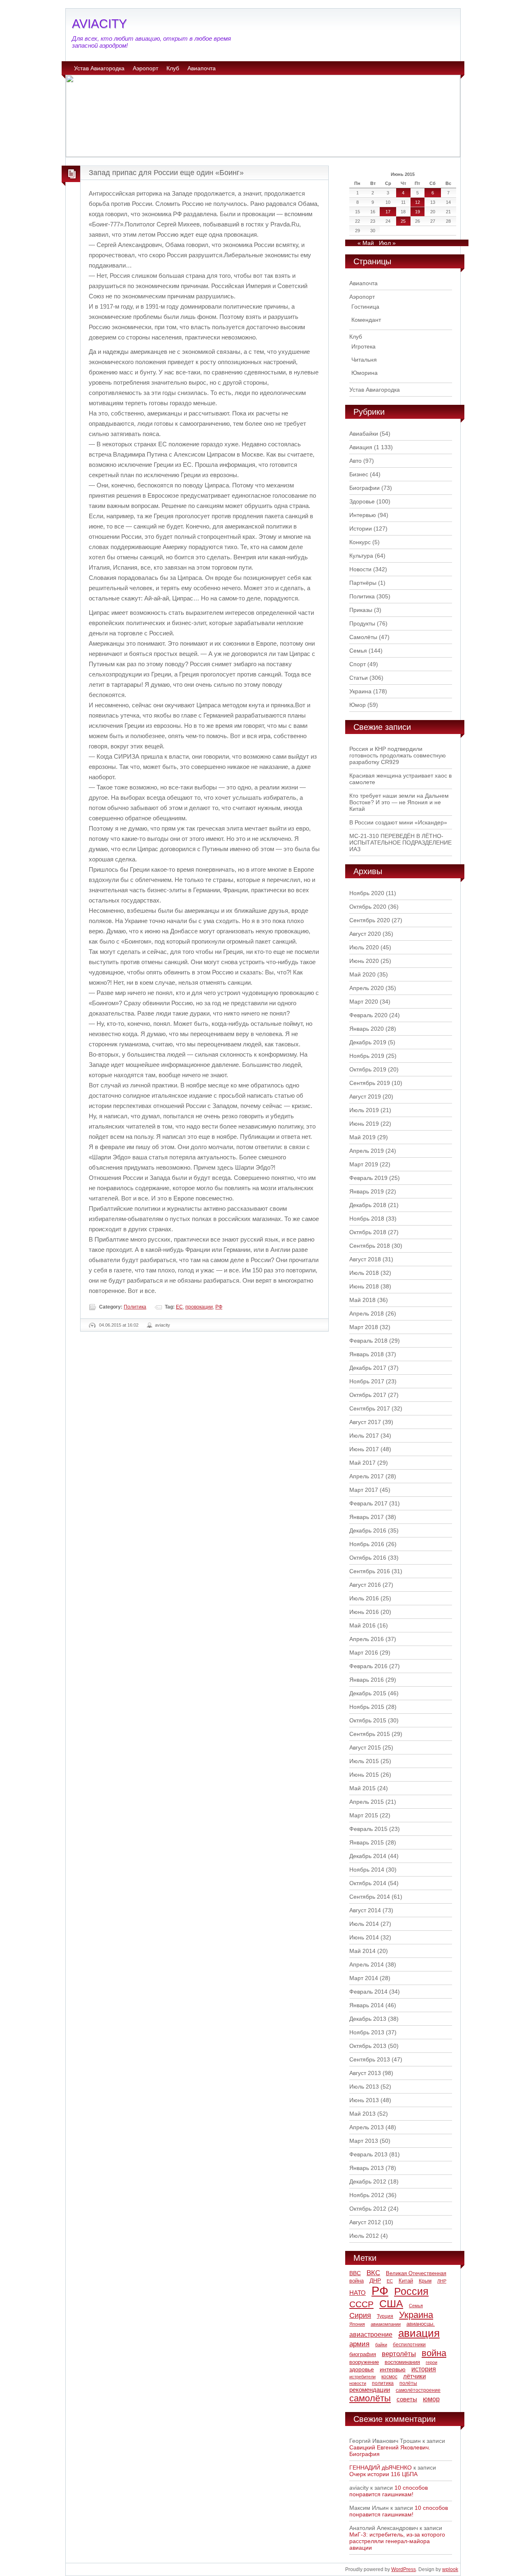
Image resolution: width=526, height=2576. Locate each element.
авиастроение (371, 2335)
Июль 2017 (364, 1436)
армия (359, 2344)
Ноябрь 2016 (367, 1544)
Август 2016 (365, 1585)
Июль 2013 (364, 2087)
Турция (385, 2316)
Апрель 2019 (367, 1151)
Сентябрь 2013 (370, 2059)
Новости (360, 569)
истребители (362, 2377)
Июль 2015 (364, 1761)
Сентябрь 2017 (370, 1408)
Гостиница (365, 307)
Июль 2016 (364, 1598)
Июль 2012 (364, 2236)
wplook (450, 2569)
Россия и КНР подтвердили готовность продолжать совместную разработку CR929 (398, 755)
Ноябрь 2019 (367, 1056)
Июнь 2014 (364, 1937)
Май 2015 (362, 1788)
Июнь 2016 (364, 1612)
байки (381, 2345)
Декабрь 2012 (368, 2181)
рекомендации (370, 2390)
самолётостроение (418, 2390)
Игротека (363, 346)
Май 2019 (362, 1137)
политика (383, 2383)
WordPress (404, 2569)
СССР (361, 2304)
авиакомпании (386, 2324)
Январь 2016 (367, 1680)
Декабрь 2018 (368, 1205)
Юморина (365, 373)
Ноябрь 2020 (367, 893)
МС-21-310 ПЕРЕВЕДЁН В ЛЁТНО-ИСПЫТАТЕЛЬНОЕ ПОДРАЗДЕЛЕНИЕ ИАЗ (400, 843)
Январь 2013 (367, 2168)
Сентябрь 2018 (370, 1246)
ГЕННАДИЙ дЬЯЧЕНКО (381, 2468)
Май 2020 (362, 974)
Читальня (364, 360)
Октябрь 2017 (368, 1395)
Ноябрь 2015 (367, 1707)
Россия (411, 2291)
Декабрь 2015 (368, 1693)
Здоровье (362, 501)
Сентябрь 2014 (370, 1897)
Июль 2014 (364, 1924)
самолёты (370, 2398)
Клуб (173, 68)
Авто (355, 461)
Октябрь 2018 (368, 1232)
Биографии (365, 488)
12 (418, 202)
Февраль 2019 (368, 1178)
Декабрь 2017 (368, 1368)
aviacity (163, 1325)
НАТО (358, 2293)
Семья (358, 651)
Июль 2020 (364, 947)
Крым (425, 2281)
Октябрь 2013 (368, 2046)
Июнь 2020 (364, 961)
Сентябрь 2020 (370, 920)
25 (403, 221)
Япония (357, 2324)
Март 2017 (364, 1490)
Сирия (360, 2315)
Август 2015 (365, 1747)
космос (389, 2377)
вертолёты (399, 2354)
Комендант (366, 320)
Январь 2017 (367, 1517)
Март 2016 (364, 1653)
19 (418, 212)
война (434, 2353)
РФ (219, 1307)
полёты (408, 2383)
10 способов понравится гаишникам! (389, 2491)
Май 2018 (362, 1300)
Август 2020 (365, 934)
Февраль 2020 (368, 1015)
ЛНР (442, 2281)
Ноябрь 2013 (367, 2032)
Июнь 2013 (364, 2100)
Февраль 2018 (368, 1341)
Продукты (362, 623)
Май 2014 (362, 1951)
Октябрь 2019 (368, 1069)
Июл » (387, 243)
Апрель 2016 (367, 1639)
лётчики (414, 2376)
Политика (135, 1307)
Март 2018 (364, 1327)
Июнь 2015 (364, 1775)
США (391, 2304)
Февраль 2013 (368, 2154)
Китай (406, 2281)
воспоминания (402, 2362)
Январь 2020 (367, 1029)
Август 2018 (365, 1259)
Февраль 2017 (368, 1503)
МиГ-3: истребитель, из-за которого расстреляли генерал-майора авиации (397, 2541)
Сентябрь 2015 (370, 1734)
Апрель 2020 (367, 988)
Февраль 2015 (368, 1829)
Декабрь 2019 (368, 1042)
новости (358, 2383)
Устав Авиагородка (99, 68)
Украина (360, 691)
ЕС (179, 1307)
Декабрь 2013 (368, 2019)
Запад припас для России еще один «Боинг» (166, 173)
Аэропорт (145, 68)
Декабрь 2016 (368, 1530)
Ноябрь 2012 (367, 2195)
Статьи (359, 678)
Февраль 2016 (368, 1666)
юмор (431, 2399)
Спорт (358, 664)
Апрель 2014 (367, 1964)
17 (388, 212)
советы (407, 2399)
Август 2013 (365, 2073)
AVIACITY (99, 24)
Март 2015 (364, 1815)
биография (363, 2354)
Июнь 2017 (364, 1449)
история (424, 2369)
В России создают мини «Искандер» (398, 822)
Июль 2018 (364, 1273)
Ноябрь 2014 (367, 1870)
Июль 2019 (364, 1110)
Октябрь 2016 (368, 1558)
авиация (419, 2333)
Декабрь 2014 (368, 1856)
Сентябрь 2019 (370, 1083)
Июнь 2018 (364, 1286)
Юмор (358, 705)
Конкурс (360, 542)
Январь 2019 (367, 1191)
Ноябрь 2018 (367, 1219)
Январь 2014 (367, 2005)
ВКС (373, 2273)
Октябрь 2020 (368, 907)
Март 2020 (364, 1002)
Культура (361, 556)
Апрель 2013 (367, 2127)
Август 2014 (365, 1910)
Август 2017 (365, 1422)
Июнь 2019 (364, 1124)
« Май (366, 243)
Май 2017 (362, 1463)
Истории (361, 529)
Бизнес (359, 474)
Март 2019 (364, 1164)
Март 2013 (364, 2141)
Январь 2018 (367, 1354)
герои (431, 2362)
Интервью (363, 515)
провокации (199, 1307)
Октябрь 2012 (368, 2209)
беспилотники (409, 2344)
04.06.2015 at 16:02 (119, 1325)
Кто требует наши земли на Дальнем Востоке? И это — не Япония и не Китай (399, 802)
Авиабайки (364, 434)
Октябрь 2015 (368, 1720)
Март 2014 (364, 1978)
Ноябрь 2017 (367, 1381)
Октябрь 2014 (368, 1883)
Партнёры (363, 583)
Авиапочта (202, 68)
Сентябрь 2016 (370, 1571)
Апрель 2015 (367, 1802)
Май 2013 (362, 2114)
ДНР (375, 2281)
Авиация (361, 447)
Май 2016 (362, 1625)
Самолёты (363, 637)
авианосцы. (421, 2324)
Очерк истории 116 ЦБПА (383, 2474)
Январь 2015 (367, 1842)
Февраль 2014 (368, 1992)
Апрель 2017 (367, 1476)
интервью (393, 2369)
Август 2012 (365, 2222)
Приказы (361, 610)
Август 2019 (365, 1096)
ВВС (355, 2273)
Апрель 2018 (367, 1313)
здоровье (362, 2369)
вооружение (364, 2362)
